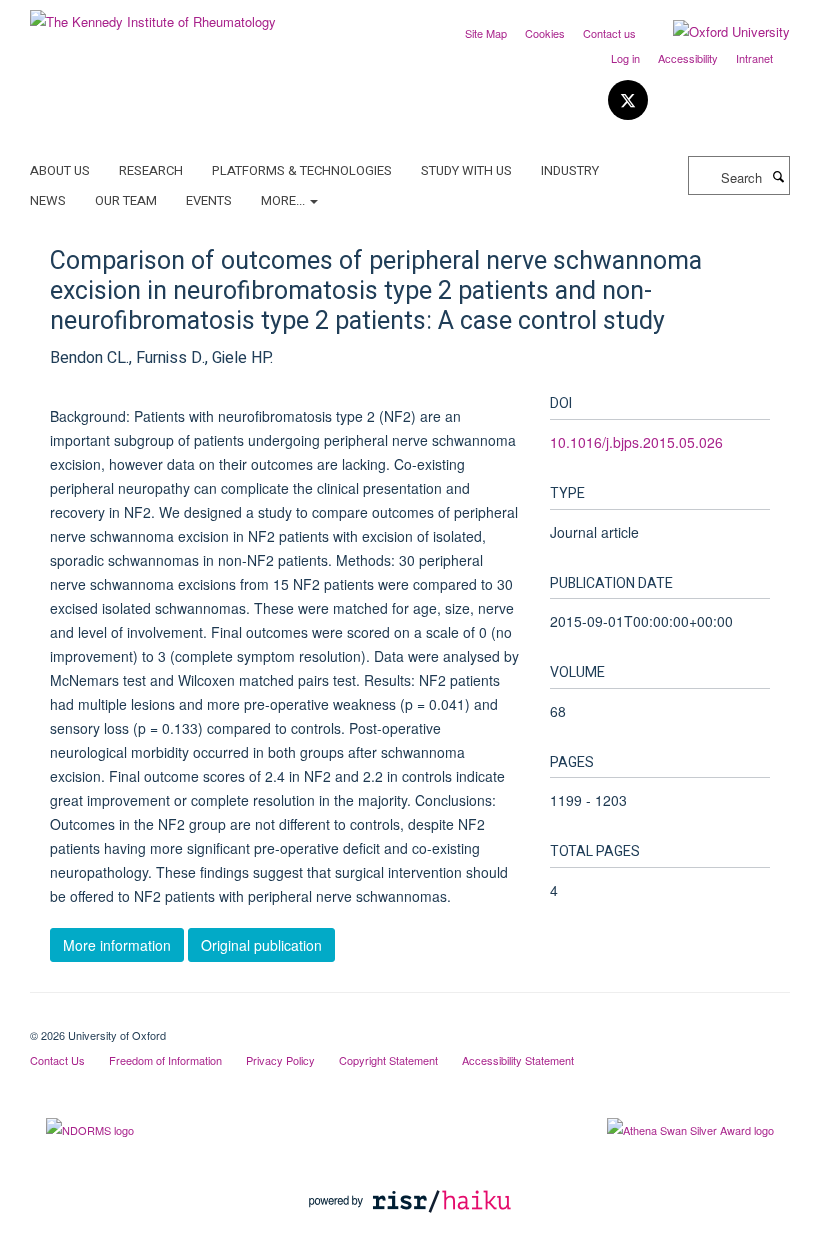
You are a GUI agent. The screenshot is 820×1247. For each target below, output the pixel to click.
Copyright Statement (388, 1060)
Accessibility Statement (518, 1060)
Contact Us (57, 1060)
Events (209, 200)
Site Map (486, 33)
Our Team (126, 200)
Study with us (466, 170)
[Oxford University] (716, 32)
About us (60, 170)
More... (284, 200)
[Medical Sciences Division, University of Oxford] (410, 1018)
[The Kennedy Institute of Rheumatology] (153, 14)
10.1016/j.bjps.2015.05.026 (636, 442)
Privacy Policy (280, 1060)
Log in (625, 58)
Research (151, 170)
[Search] (778, 176)
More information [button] (117, 945)
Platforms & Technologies (302, 170)
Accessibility (688, 58)
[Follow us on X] (628, 100)
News (48, 200)
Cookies (545, 33)
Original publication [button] (261, 945)
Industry (570, 170)
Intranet (754, 58)
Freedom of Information (165, 1060)
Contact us (609, 33)
